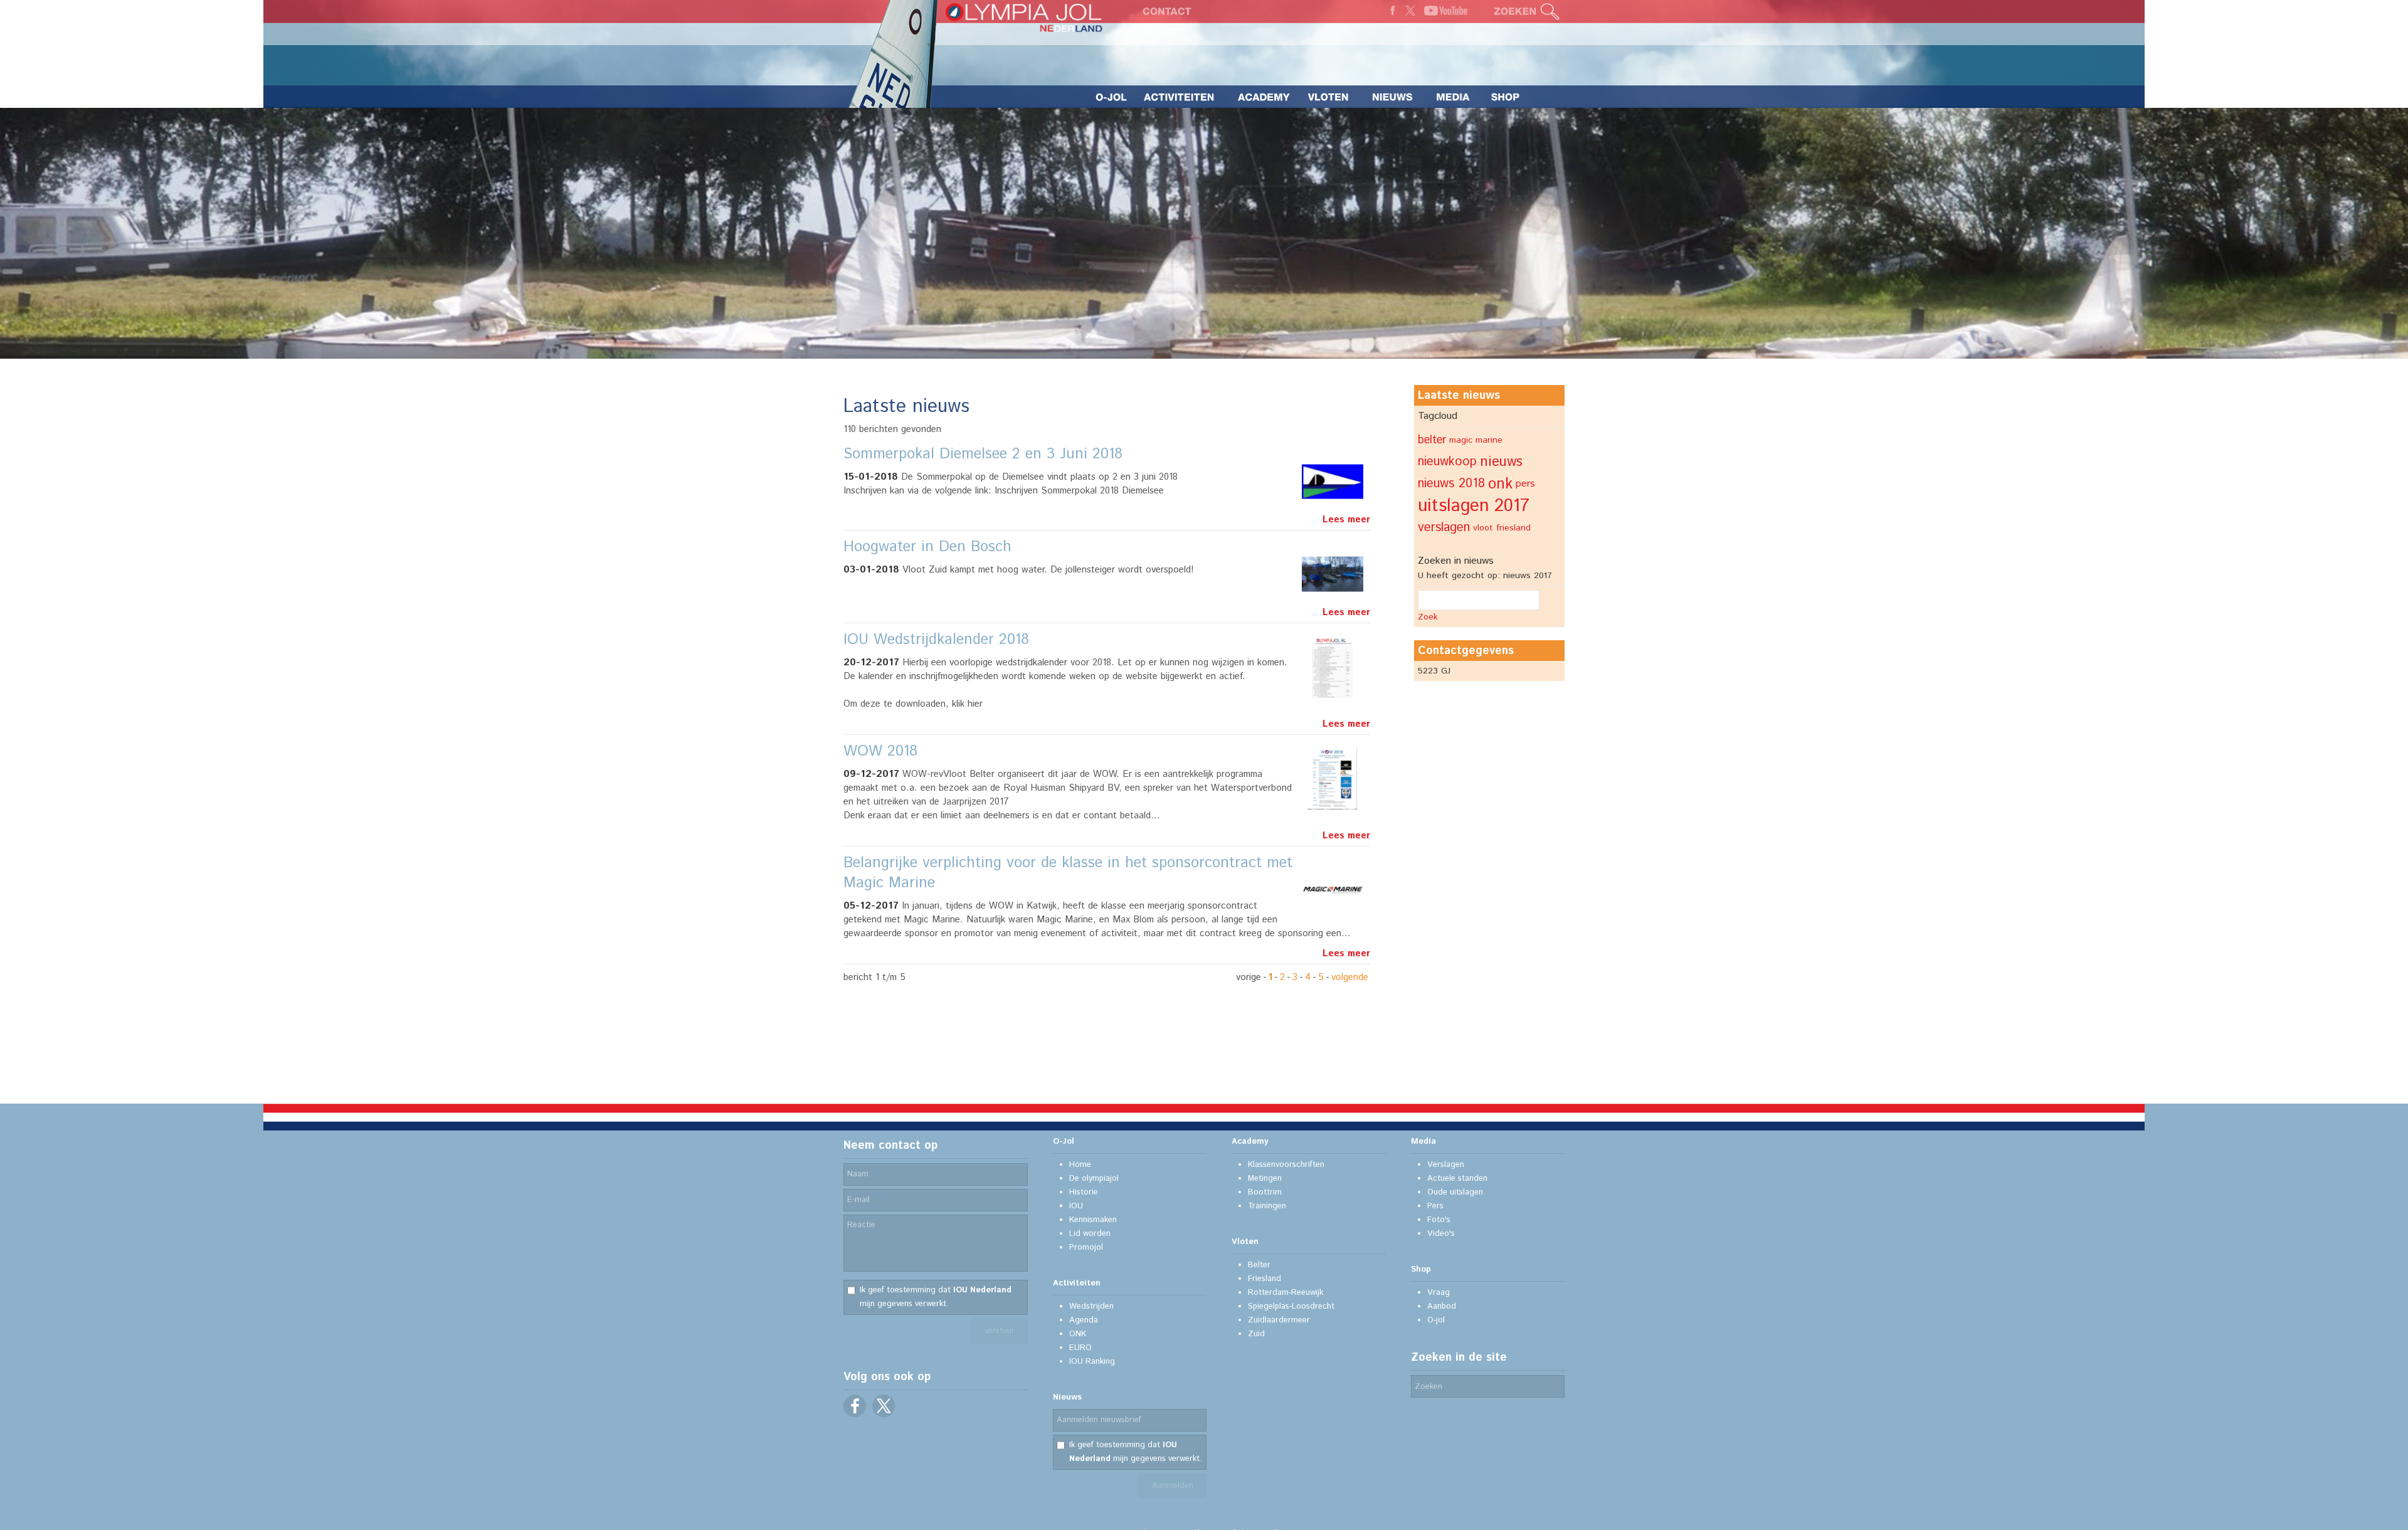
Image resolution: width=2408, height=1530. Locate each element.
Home (1080, 1165)
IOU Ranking (1092, 1362)
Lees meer (1346, 520)
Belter (1259, 1265)
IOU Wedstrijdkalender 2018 (936, 640)
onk (1500, 484)
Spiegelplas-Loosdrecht (1291, 1306)
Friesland (1265, 1279)
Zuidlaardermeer (1279, 1320)
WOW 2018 (880, 751)
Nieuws (1067, 1397)
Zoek (1428, 617)
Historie (1084, 1192)
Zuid (1256, 1334)
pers (1525, 484)
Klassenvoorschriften (1286, 1165)
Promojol (1086, 1248)
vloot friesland (1502, 528)
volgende (1350, 977)
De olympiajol (1094, 1179)
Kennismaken (1093, 1220)
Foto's (1439, 1220)
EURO (1080, 1348)
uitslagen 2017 (1474, 506)
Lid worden (1090, 1234)
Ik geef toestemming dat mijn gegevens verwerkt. (936, 1297)
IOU (1076, 1206)
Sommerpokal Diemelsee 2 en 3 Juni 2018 (983, 454)
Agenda (1084, 1320)
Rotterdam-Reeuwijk (1286, 1293)
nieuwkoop (1447, 462)
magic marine (1476, 440)
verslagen (1444, 528)
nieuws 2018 (1451, 484)
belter (1432, 440)
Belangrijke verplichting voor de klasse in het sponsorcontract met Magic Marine (1068, 873)
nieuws (1501, 462)
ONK (1078, 1334)
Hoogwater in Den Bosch (927, 547)
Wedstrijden (1091, 1306)
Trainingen (1267, 1206)
